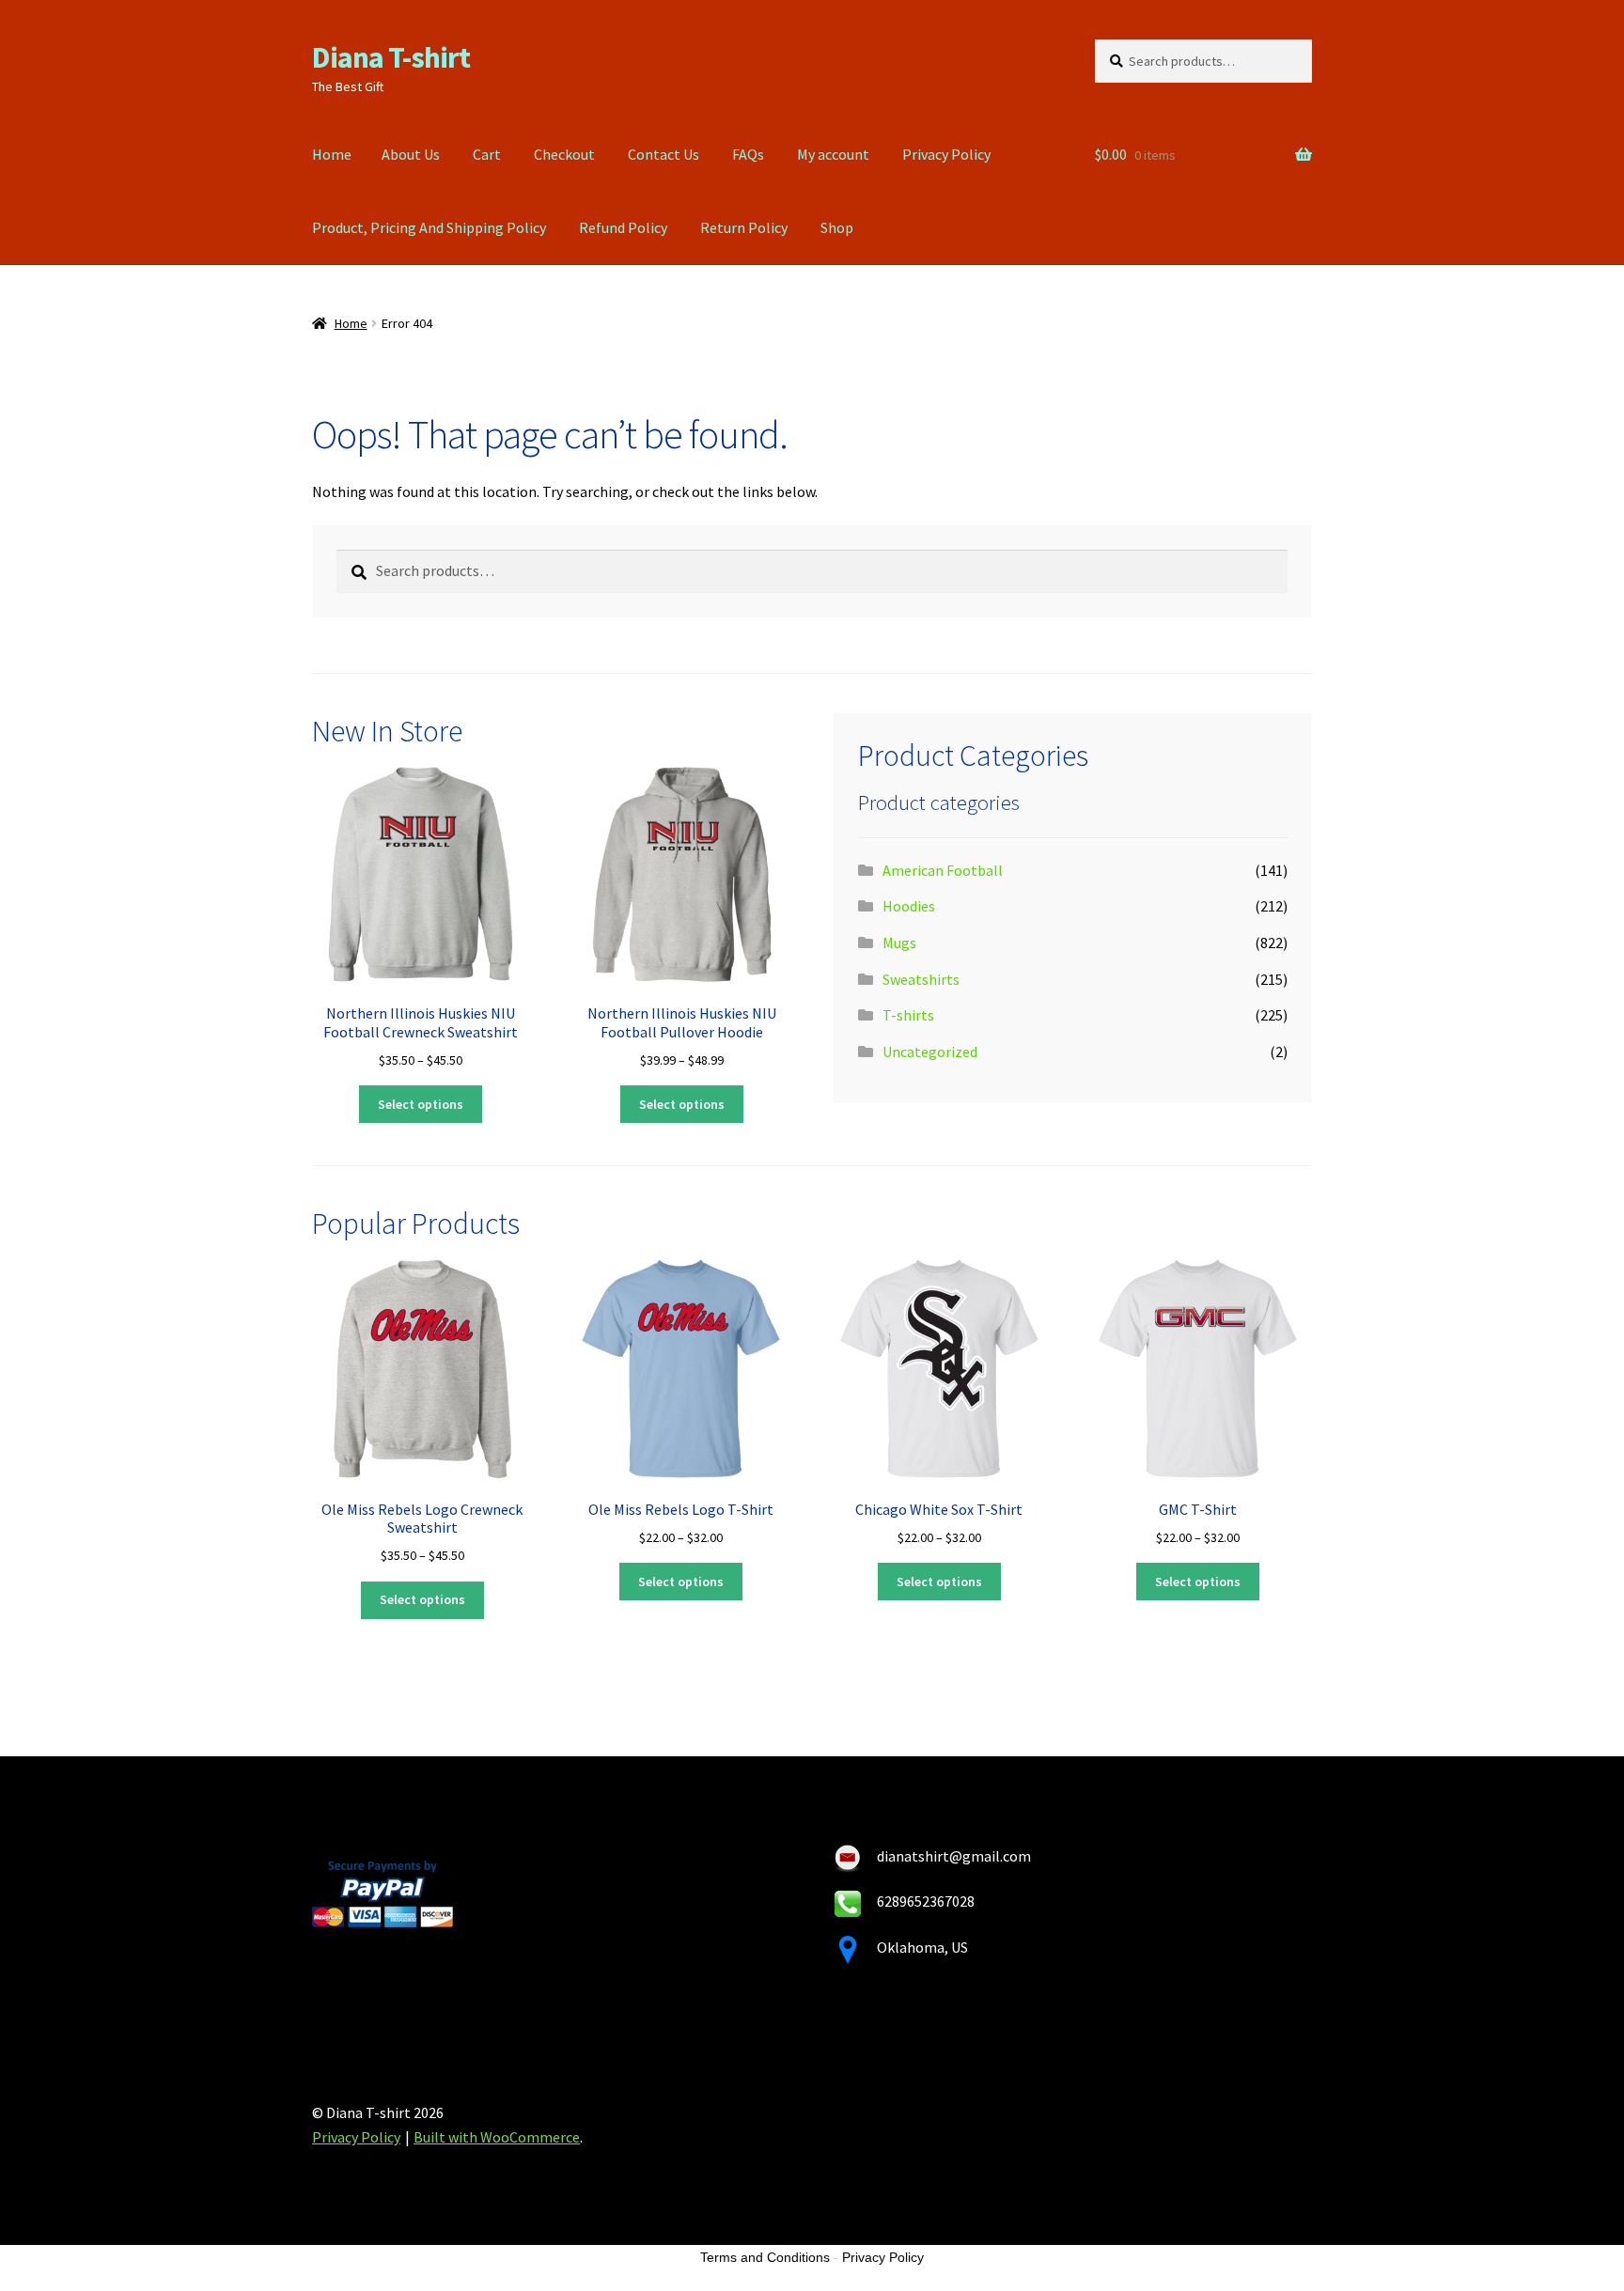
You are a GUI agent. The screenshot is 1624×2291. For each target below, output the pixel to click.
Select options (421, 1104)
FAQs (748, 154)
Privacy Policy (946, 154)
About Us (411, 154)
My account (833, 154)
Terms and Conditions (765, 2257)
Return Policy (744, 227)
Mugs (899, 943)
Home (332, 154)
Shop (837, 227)
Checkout (564, 154)
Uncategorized (930, 1052)
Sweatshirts (921, 979)
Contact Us (664, 154)
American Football (943, 870)
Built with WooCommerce (497, 2137)
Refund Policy (623, 227)
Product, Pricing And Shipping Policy (429, 227)
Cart (487, 154)
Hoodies (909, 906)
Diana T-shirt (391, 57)
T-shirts (908, 1015)
